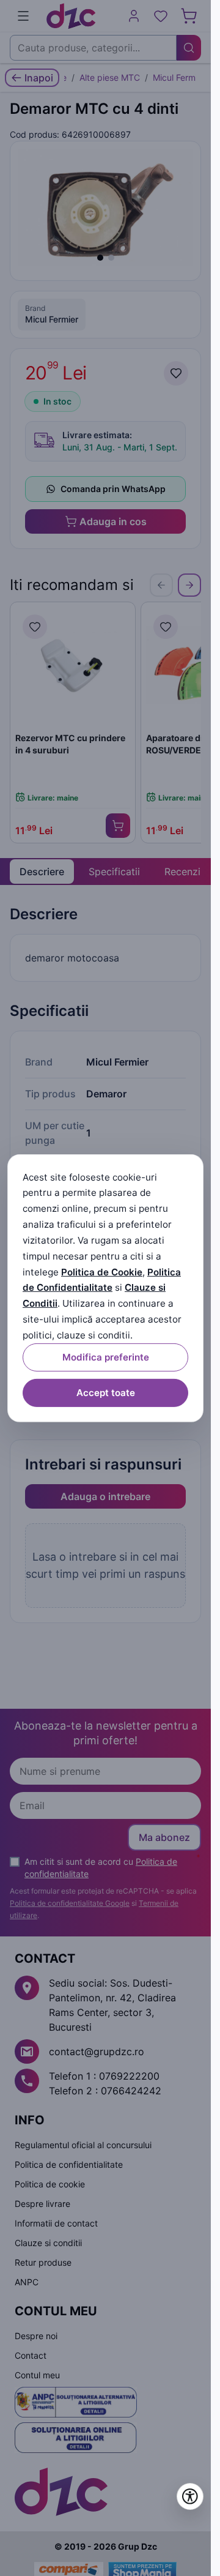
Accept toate (106, 1393)
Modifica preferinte (106, 1357)
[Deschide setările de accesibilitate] (190, 2496)
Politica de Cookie (102, 1271)
